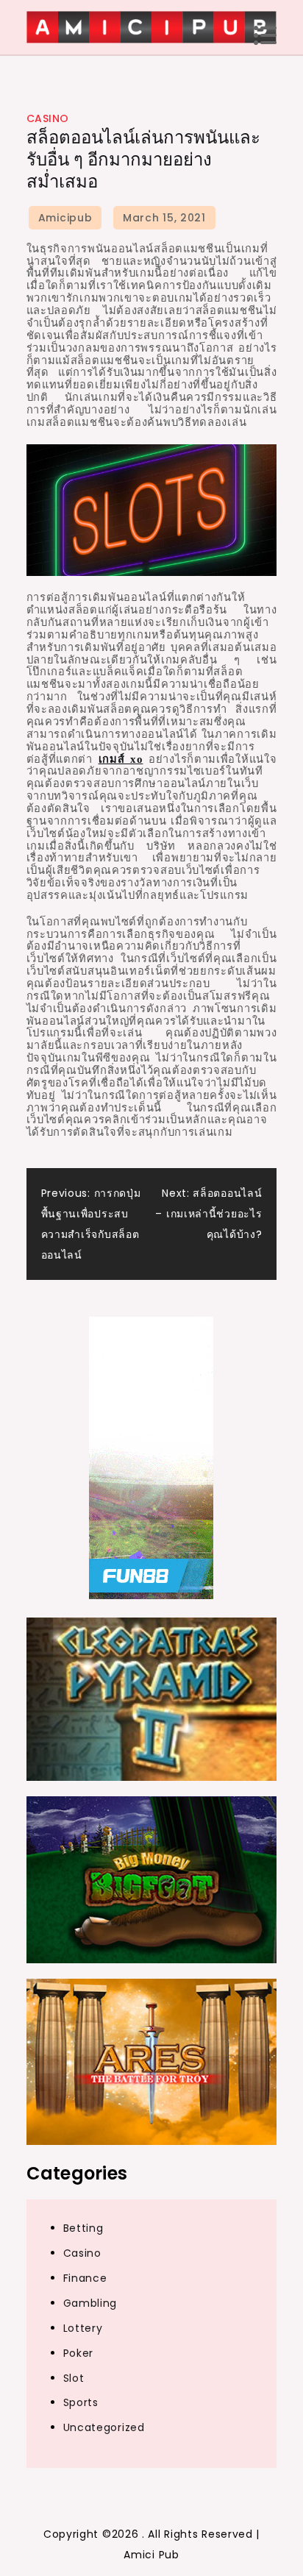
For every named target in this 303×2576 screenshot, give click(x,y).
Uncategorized (104, 2427)
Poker (79, 2353)
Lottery (83, 2328)
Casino (48, 118)
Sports (81, 2402)
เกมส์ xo (121, 759)
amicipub (65, 218)
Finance (85, 2278)
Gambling (90, 2303)
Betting (83, 2228)
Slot (74, 2378)
